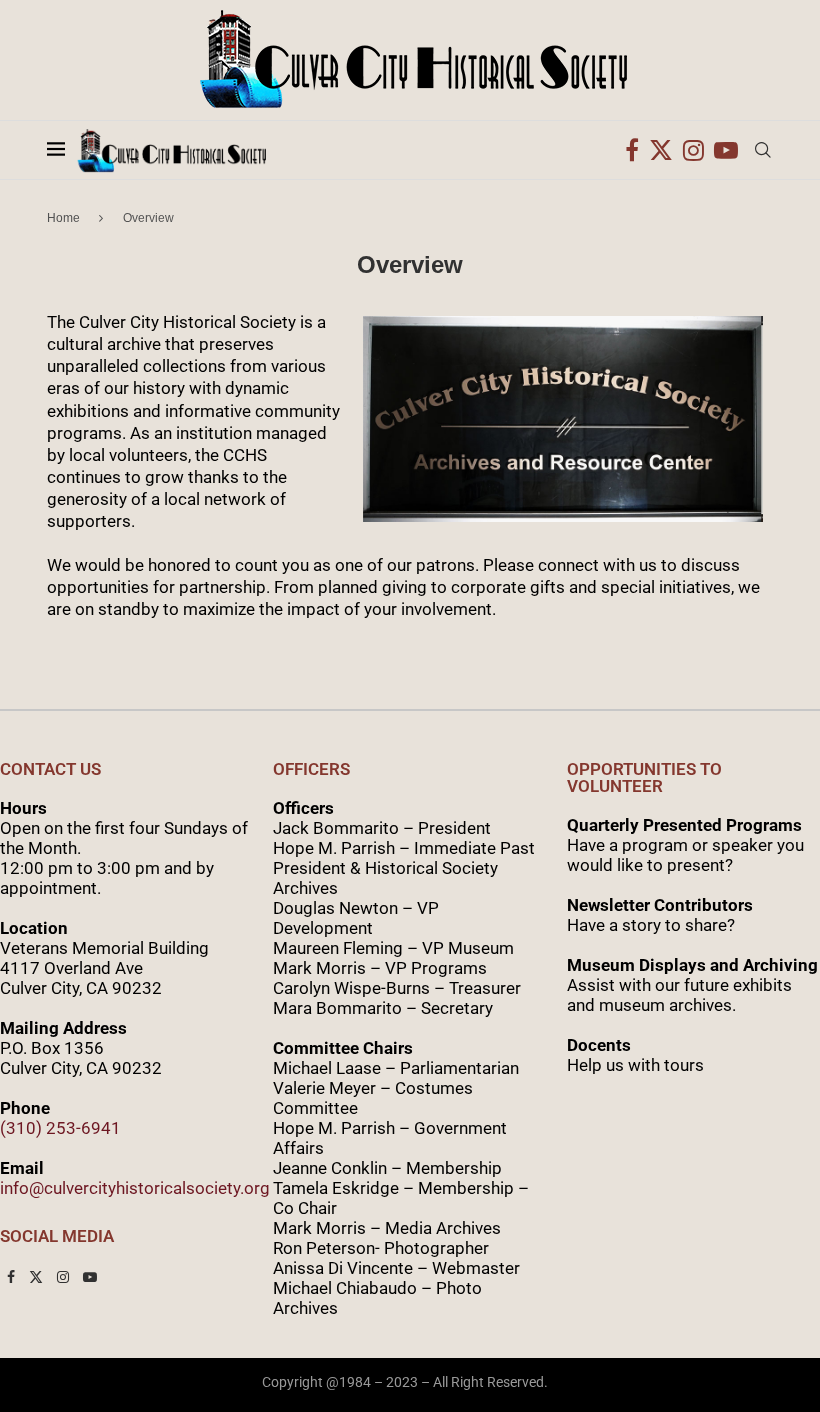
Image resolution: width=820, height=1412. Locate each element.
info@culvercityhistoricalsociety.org (135, 1188)
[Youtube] (726, 150)
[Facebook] (632, 150)
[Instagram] (693, 150)
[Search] (763, 150)
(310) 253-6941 (60, 1128)
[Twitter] (661, 150)
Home (63, 218)
